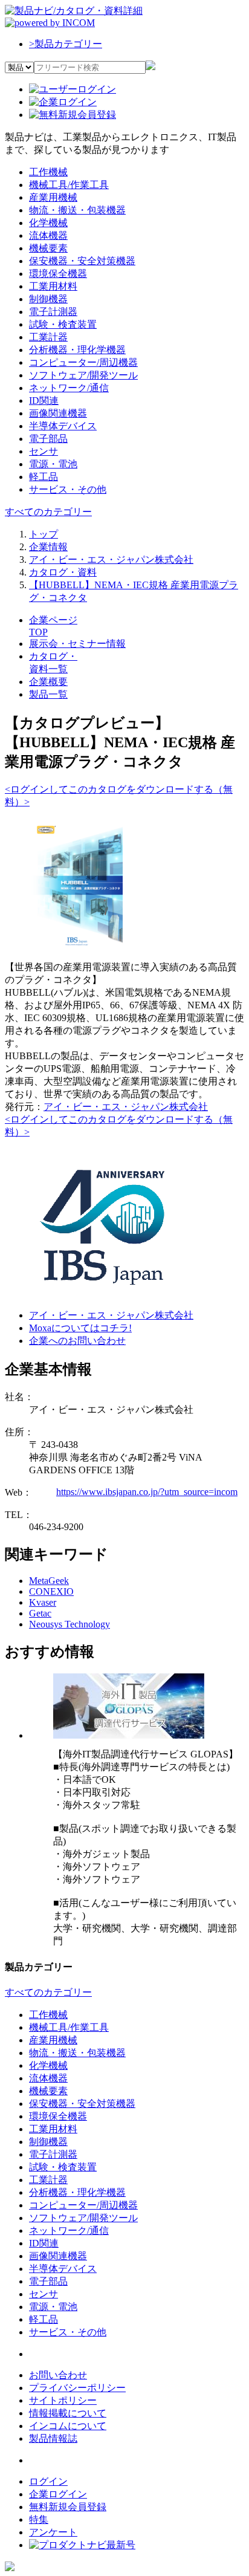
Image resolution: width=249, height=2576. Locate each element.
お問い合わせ (58, 2375)
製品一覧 (48, 694)
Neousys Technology (70, 1624)
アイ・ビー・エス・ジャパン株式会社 (126, 1107)
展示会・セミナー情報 (77, 644)
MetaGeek (49, 1581)
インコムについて (68, 2426)
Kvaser (43, 1602)
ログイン (48, 2481)
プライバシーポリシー (77, 2388)
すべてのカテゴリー (48, 512)
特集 (39, 2519)
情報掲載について (68, 2413)
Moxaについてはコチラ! (80, 1328)
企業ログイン (58, 2494)
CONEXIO (51, 1591)
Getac (40, 1613)
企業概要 (48, 682)
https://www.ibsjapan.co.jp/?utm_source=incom (147, 1492)
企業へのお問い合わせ (77, 1341)
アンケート (53, 2532)
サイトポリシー (63, 2400)
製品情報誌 (53, 2438)
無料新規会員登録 (68, 2507)
